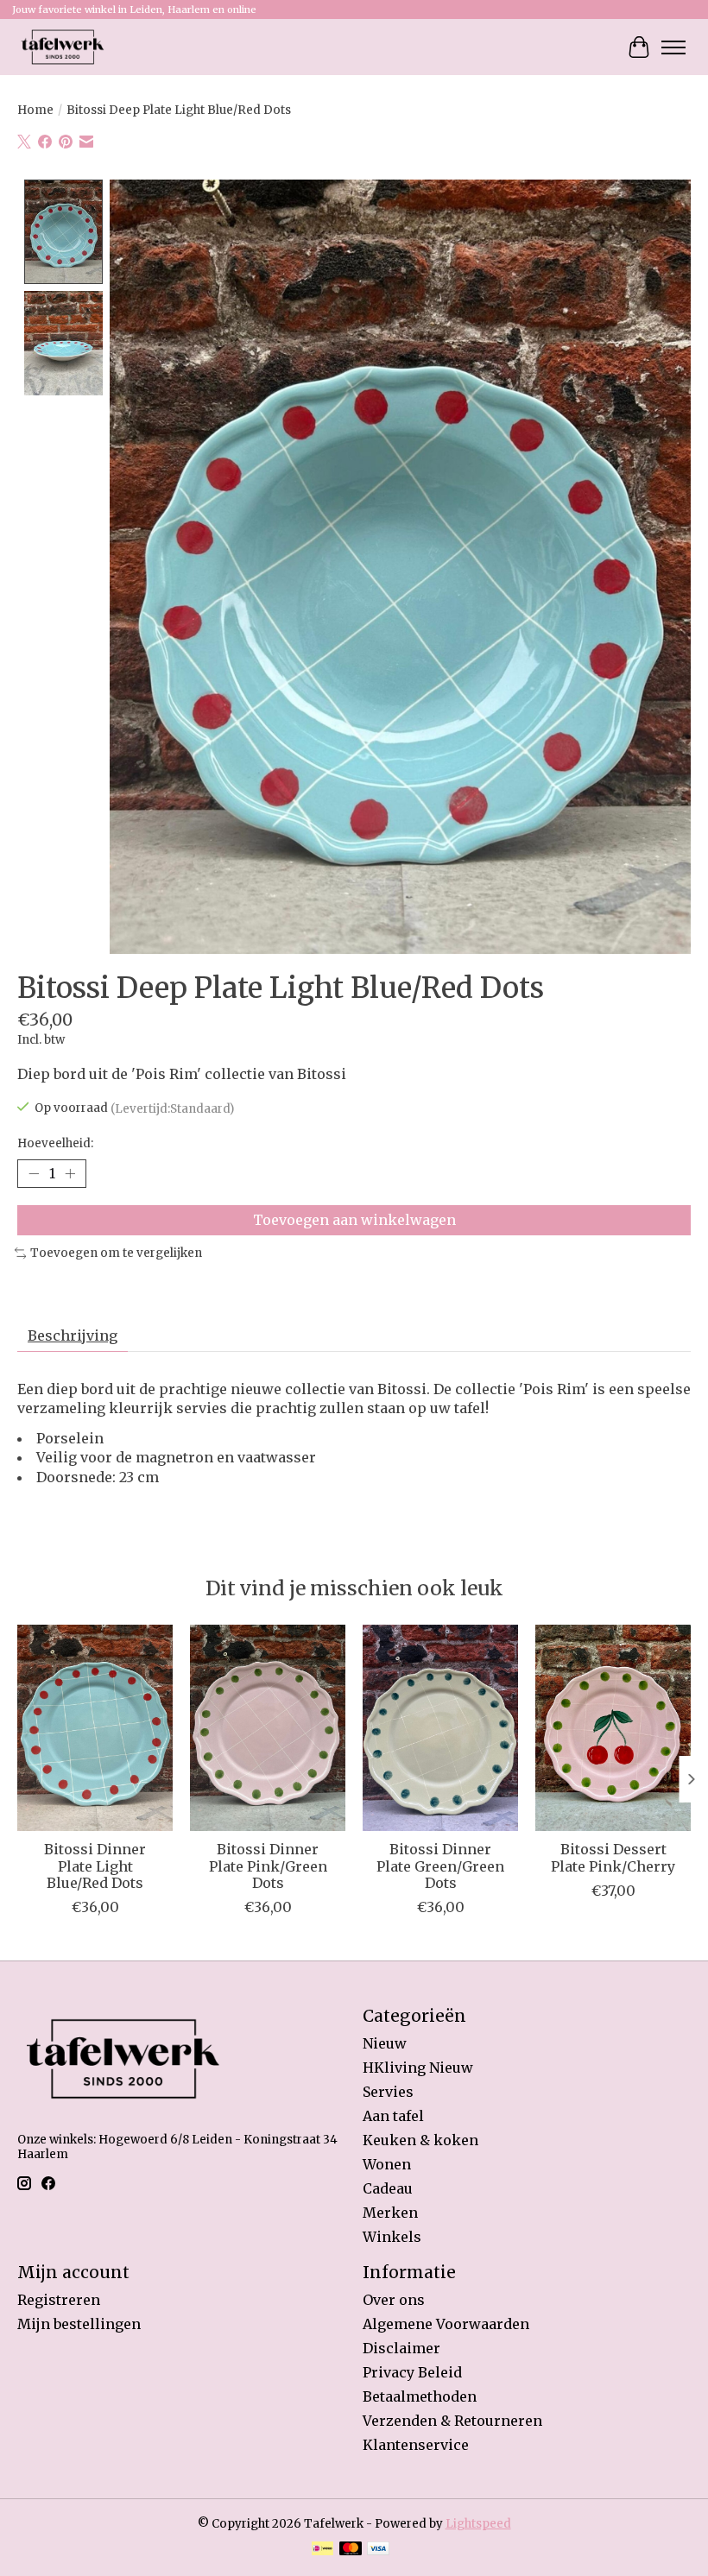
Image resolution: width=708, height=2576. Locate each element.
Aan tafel (393, 2116)
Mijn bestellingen (79, 2324)
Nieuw (385, 2043)
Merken (390, 2213)
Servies (388, 2092)
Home (35, 110)
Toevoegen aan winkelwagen (354, 1220)
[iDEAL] (322, 2550)
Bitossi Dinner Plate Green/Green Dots (440, 1866)
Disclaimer (401, 2348)
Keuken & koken (420, 2140)
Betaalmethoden (420, 2396)
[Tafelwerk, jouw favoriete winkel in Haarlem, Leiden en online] (63, 47)
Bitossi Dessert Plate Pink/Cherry (613, 1858)
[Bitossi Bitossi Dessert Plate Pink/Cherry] (613, 1728)
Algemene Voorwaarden (446, 2324)
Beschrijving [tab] (73, 1335)
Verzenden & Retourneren (452, 2421)
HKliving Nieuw (418, 2068)
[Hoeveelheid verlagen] (34, 1174)
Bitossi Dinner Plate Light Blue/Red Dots (95, 1866)
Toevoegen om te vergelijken (116, 1253)
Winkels (392, 2237)
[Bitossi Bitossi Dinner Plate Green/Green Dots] (440, 1728)
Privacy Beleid (412, 2372)
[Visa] (378, 2550)
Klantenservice (416, 2445)
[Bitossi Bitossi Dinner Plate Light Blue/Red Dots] (95, 1728)
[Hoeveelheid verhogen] (70, 1174)
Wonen (387, 2164)
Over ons (394, 2300)
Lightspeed (478, 2524)
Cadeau (388, 2188)
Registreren (59, 2300)
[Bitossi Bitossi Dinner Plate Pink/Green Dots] (268, 1728)
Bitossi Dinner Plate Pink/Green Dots (268, 1866)
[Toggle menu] (673, 47)
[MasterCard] (351, 2550)
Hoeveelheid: (55, 1143)
